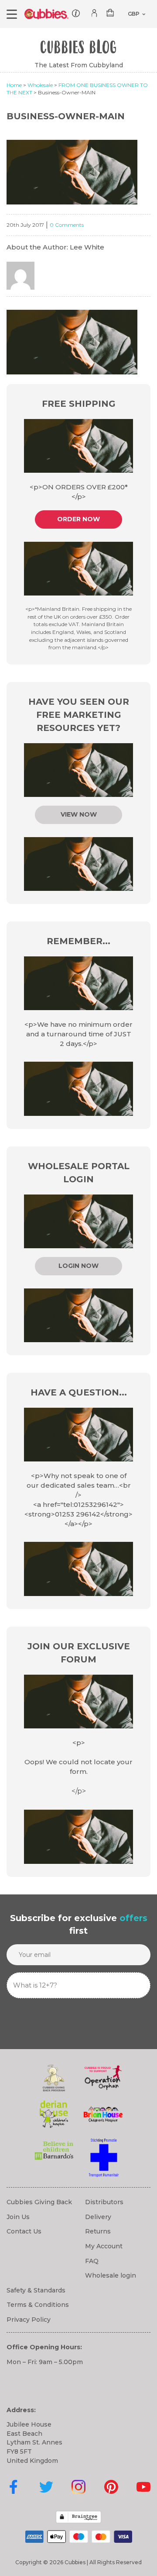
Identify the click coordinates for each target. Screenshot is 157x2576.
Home (14, 85)
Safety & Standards (36, 2290)
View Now (79, 814)
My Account (104, 2246)
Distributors (104, 2202)
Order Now (78, 519)
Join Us (18, 2217)
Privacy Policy (29, 2320)
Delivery (98, 2217)
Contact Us (24, 2231)
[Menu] (12, 14)
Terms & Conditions (38, 2305)
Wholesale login (111, 2275)
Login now (78, 1266)
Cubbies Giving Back (39, 2202)
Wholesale (40, 85)
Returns (98, 2231)
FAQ (92, 2261)
